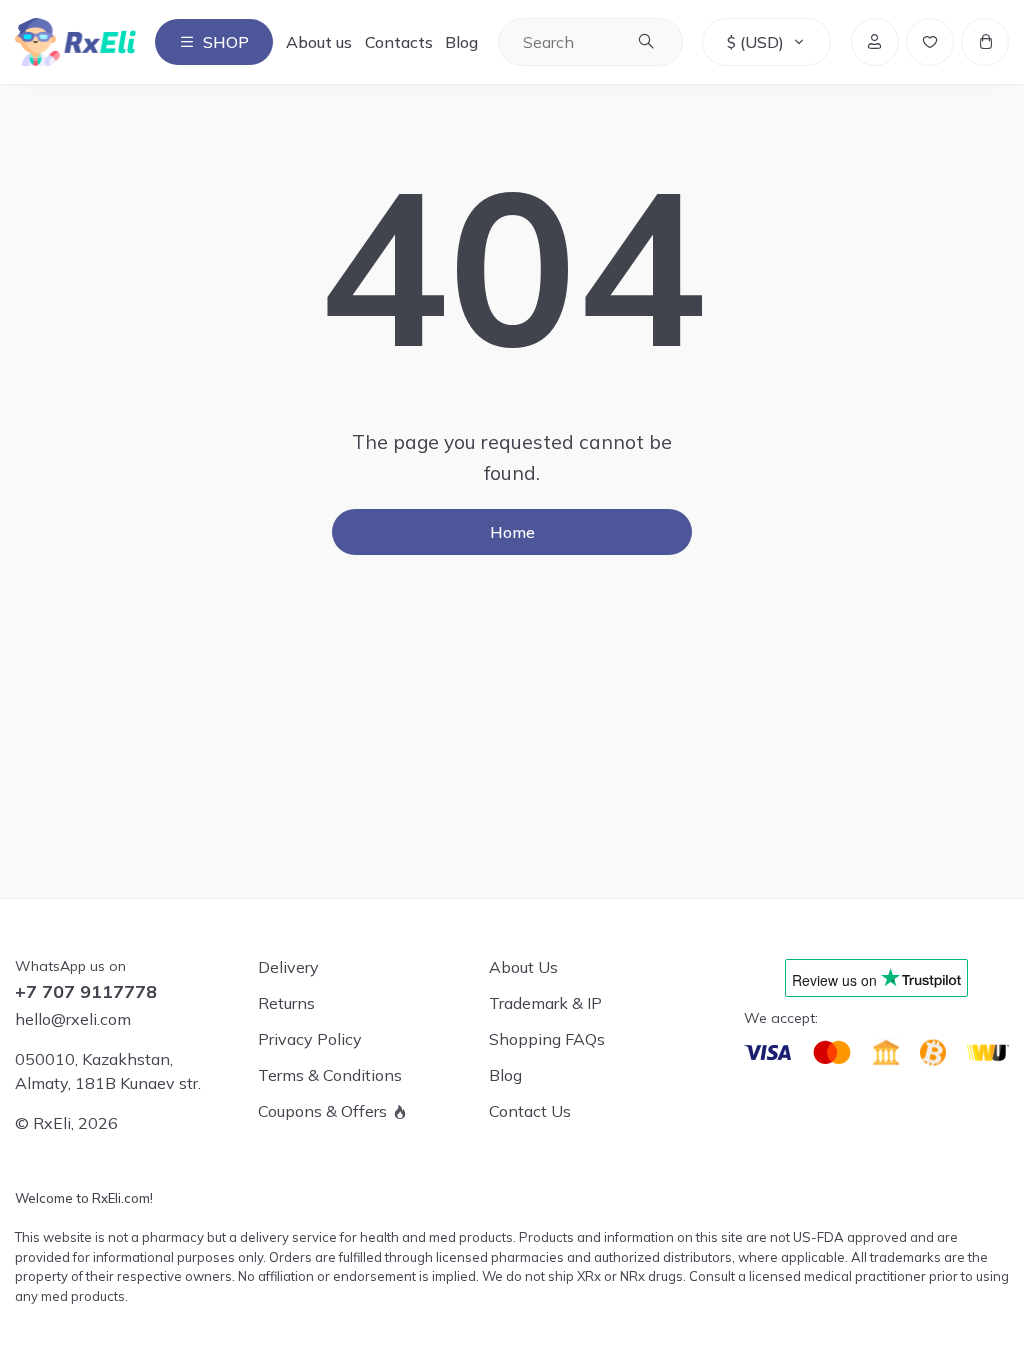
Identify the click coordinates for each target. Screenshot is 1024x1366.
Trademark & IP (545, 1003)
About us (319, 42)
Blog (461, 42)
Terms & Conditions (330, 1075)
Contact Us (530, 1111)
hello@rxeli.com (73, 1019)
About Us (523, 967)
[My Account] (875, 42)
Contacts (399, 42)
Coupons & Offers (322, 1111)
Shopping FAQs (547, 1039)
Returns (286, 1003)
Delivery (288, 967)
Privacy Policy (310, 1039)
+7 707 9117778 (86, 992)
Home (512, 532)
